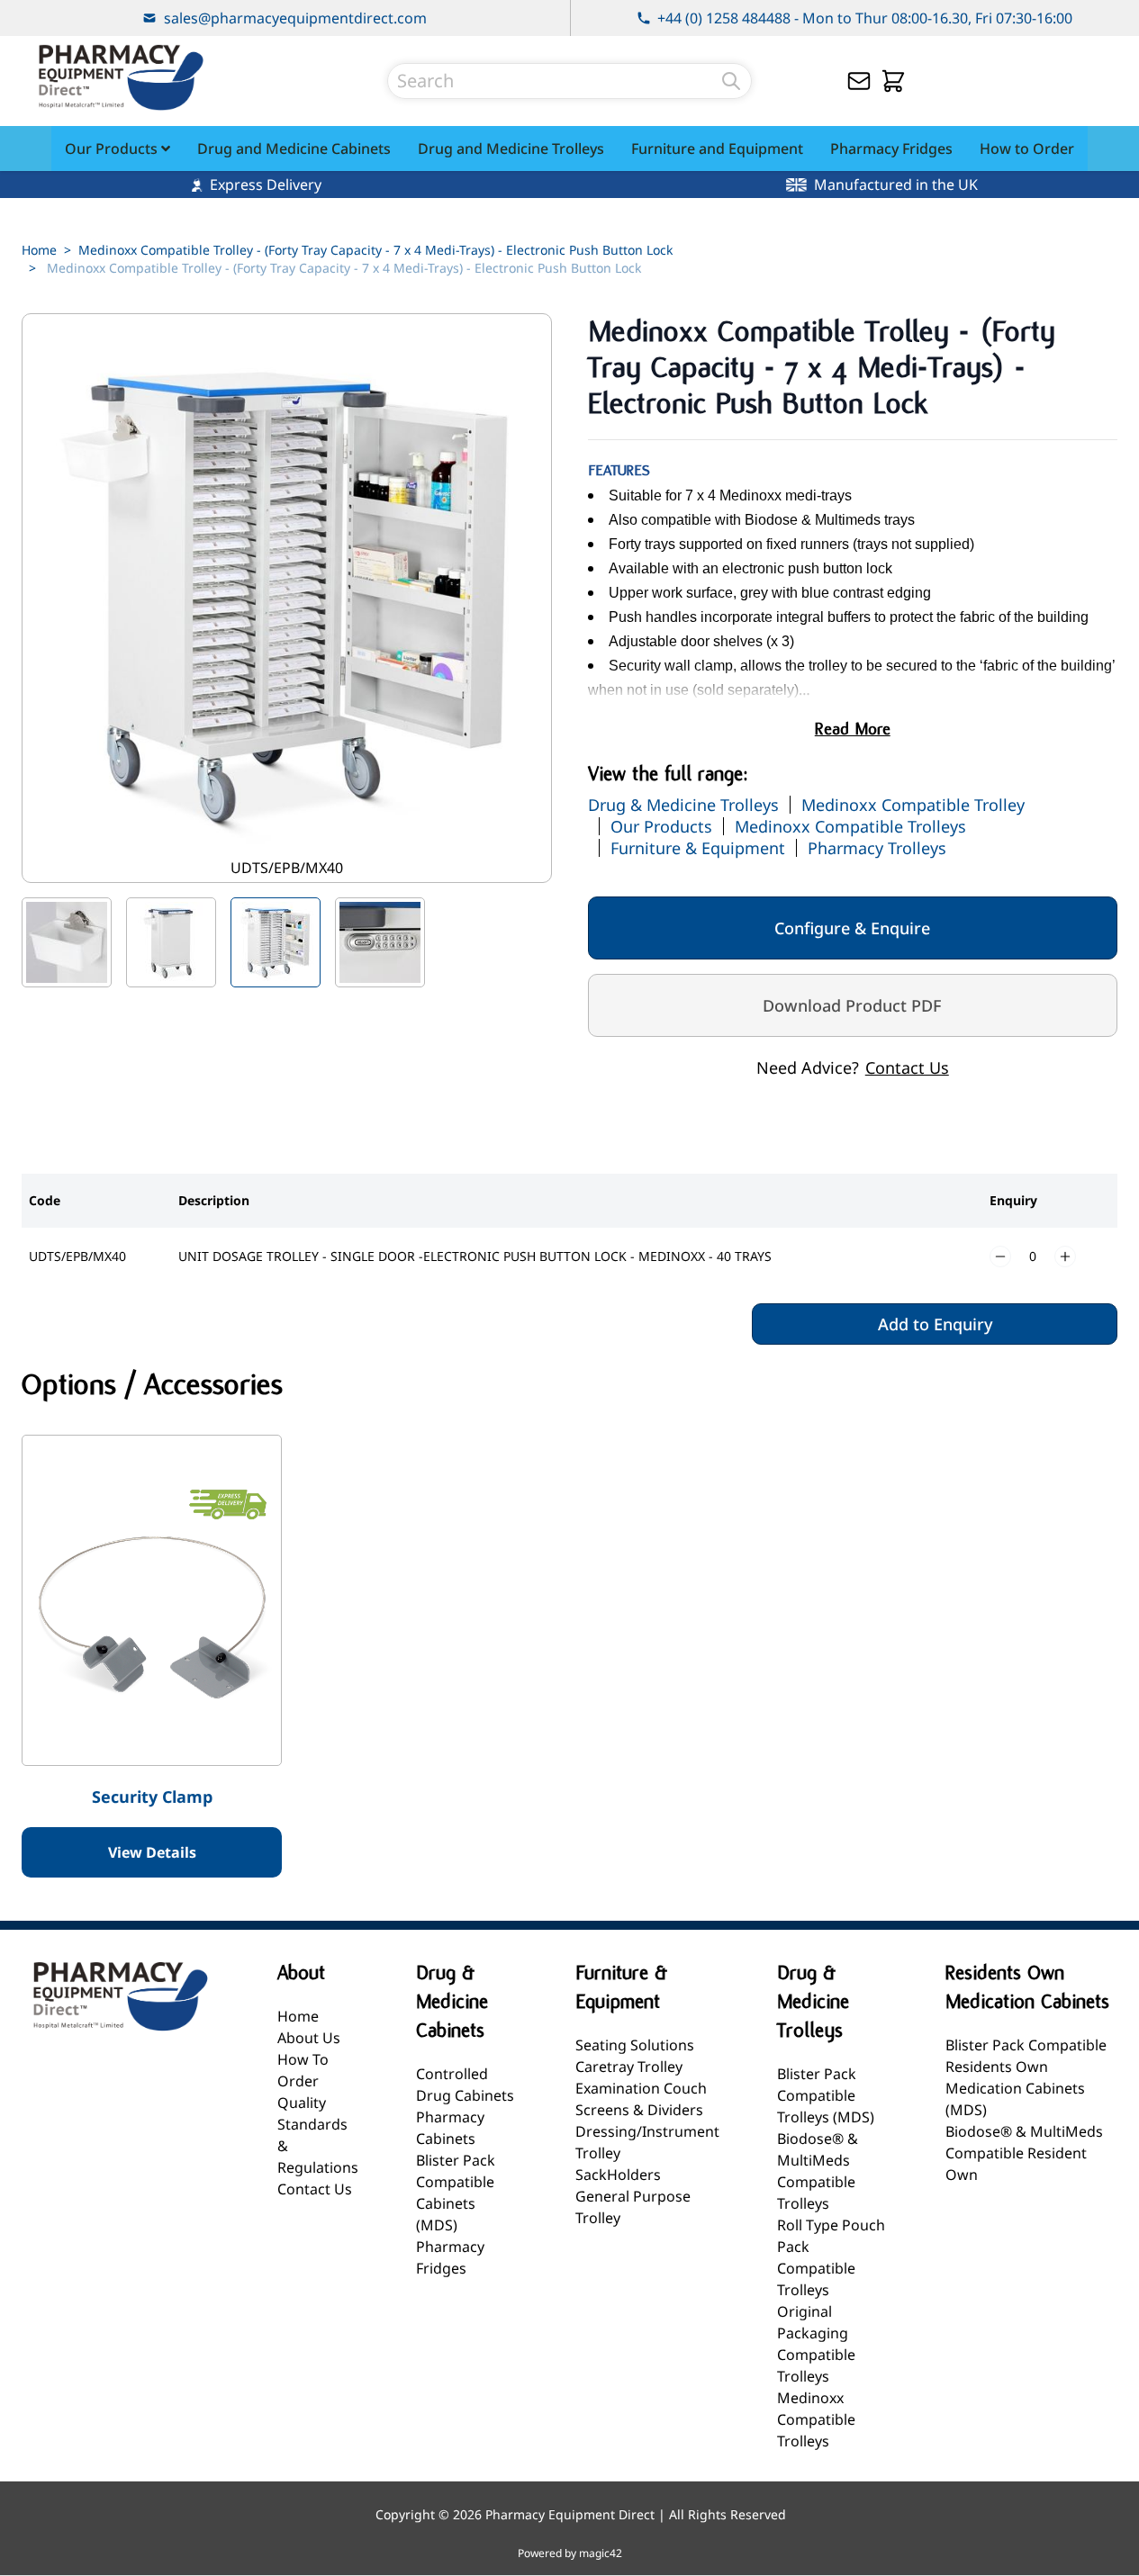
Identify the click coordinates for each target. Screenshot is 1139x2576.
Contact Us (907, 1067)
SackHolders (618, 2175)
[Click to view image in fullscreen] (287, 598)
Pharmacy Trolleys (877, 848)
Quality (302, 2103)
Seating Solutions (635, 2045)
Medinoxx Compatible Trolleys (850, 826)
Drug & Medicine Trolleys (683, 805)
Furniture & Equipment (698, 848)
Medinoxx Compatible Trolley (913, 805)
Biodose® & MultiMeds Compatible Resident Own (1024, 2153)
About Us (309, 2038)
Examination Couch (641, 2088)
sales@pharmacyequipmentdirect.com (295, 18)
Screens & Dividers (639, 2110)
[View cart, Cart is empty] (893, 81)
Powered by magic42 (570, 2553)
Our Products (661, 826)
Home (39, 250)
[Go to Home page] (121, 77)
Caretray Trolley (629, 2067)
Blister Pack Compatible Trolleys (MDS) (826, 2095)
